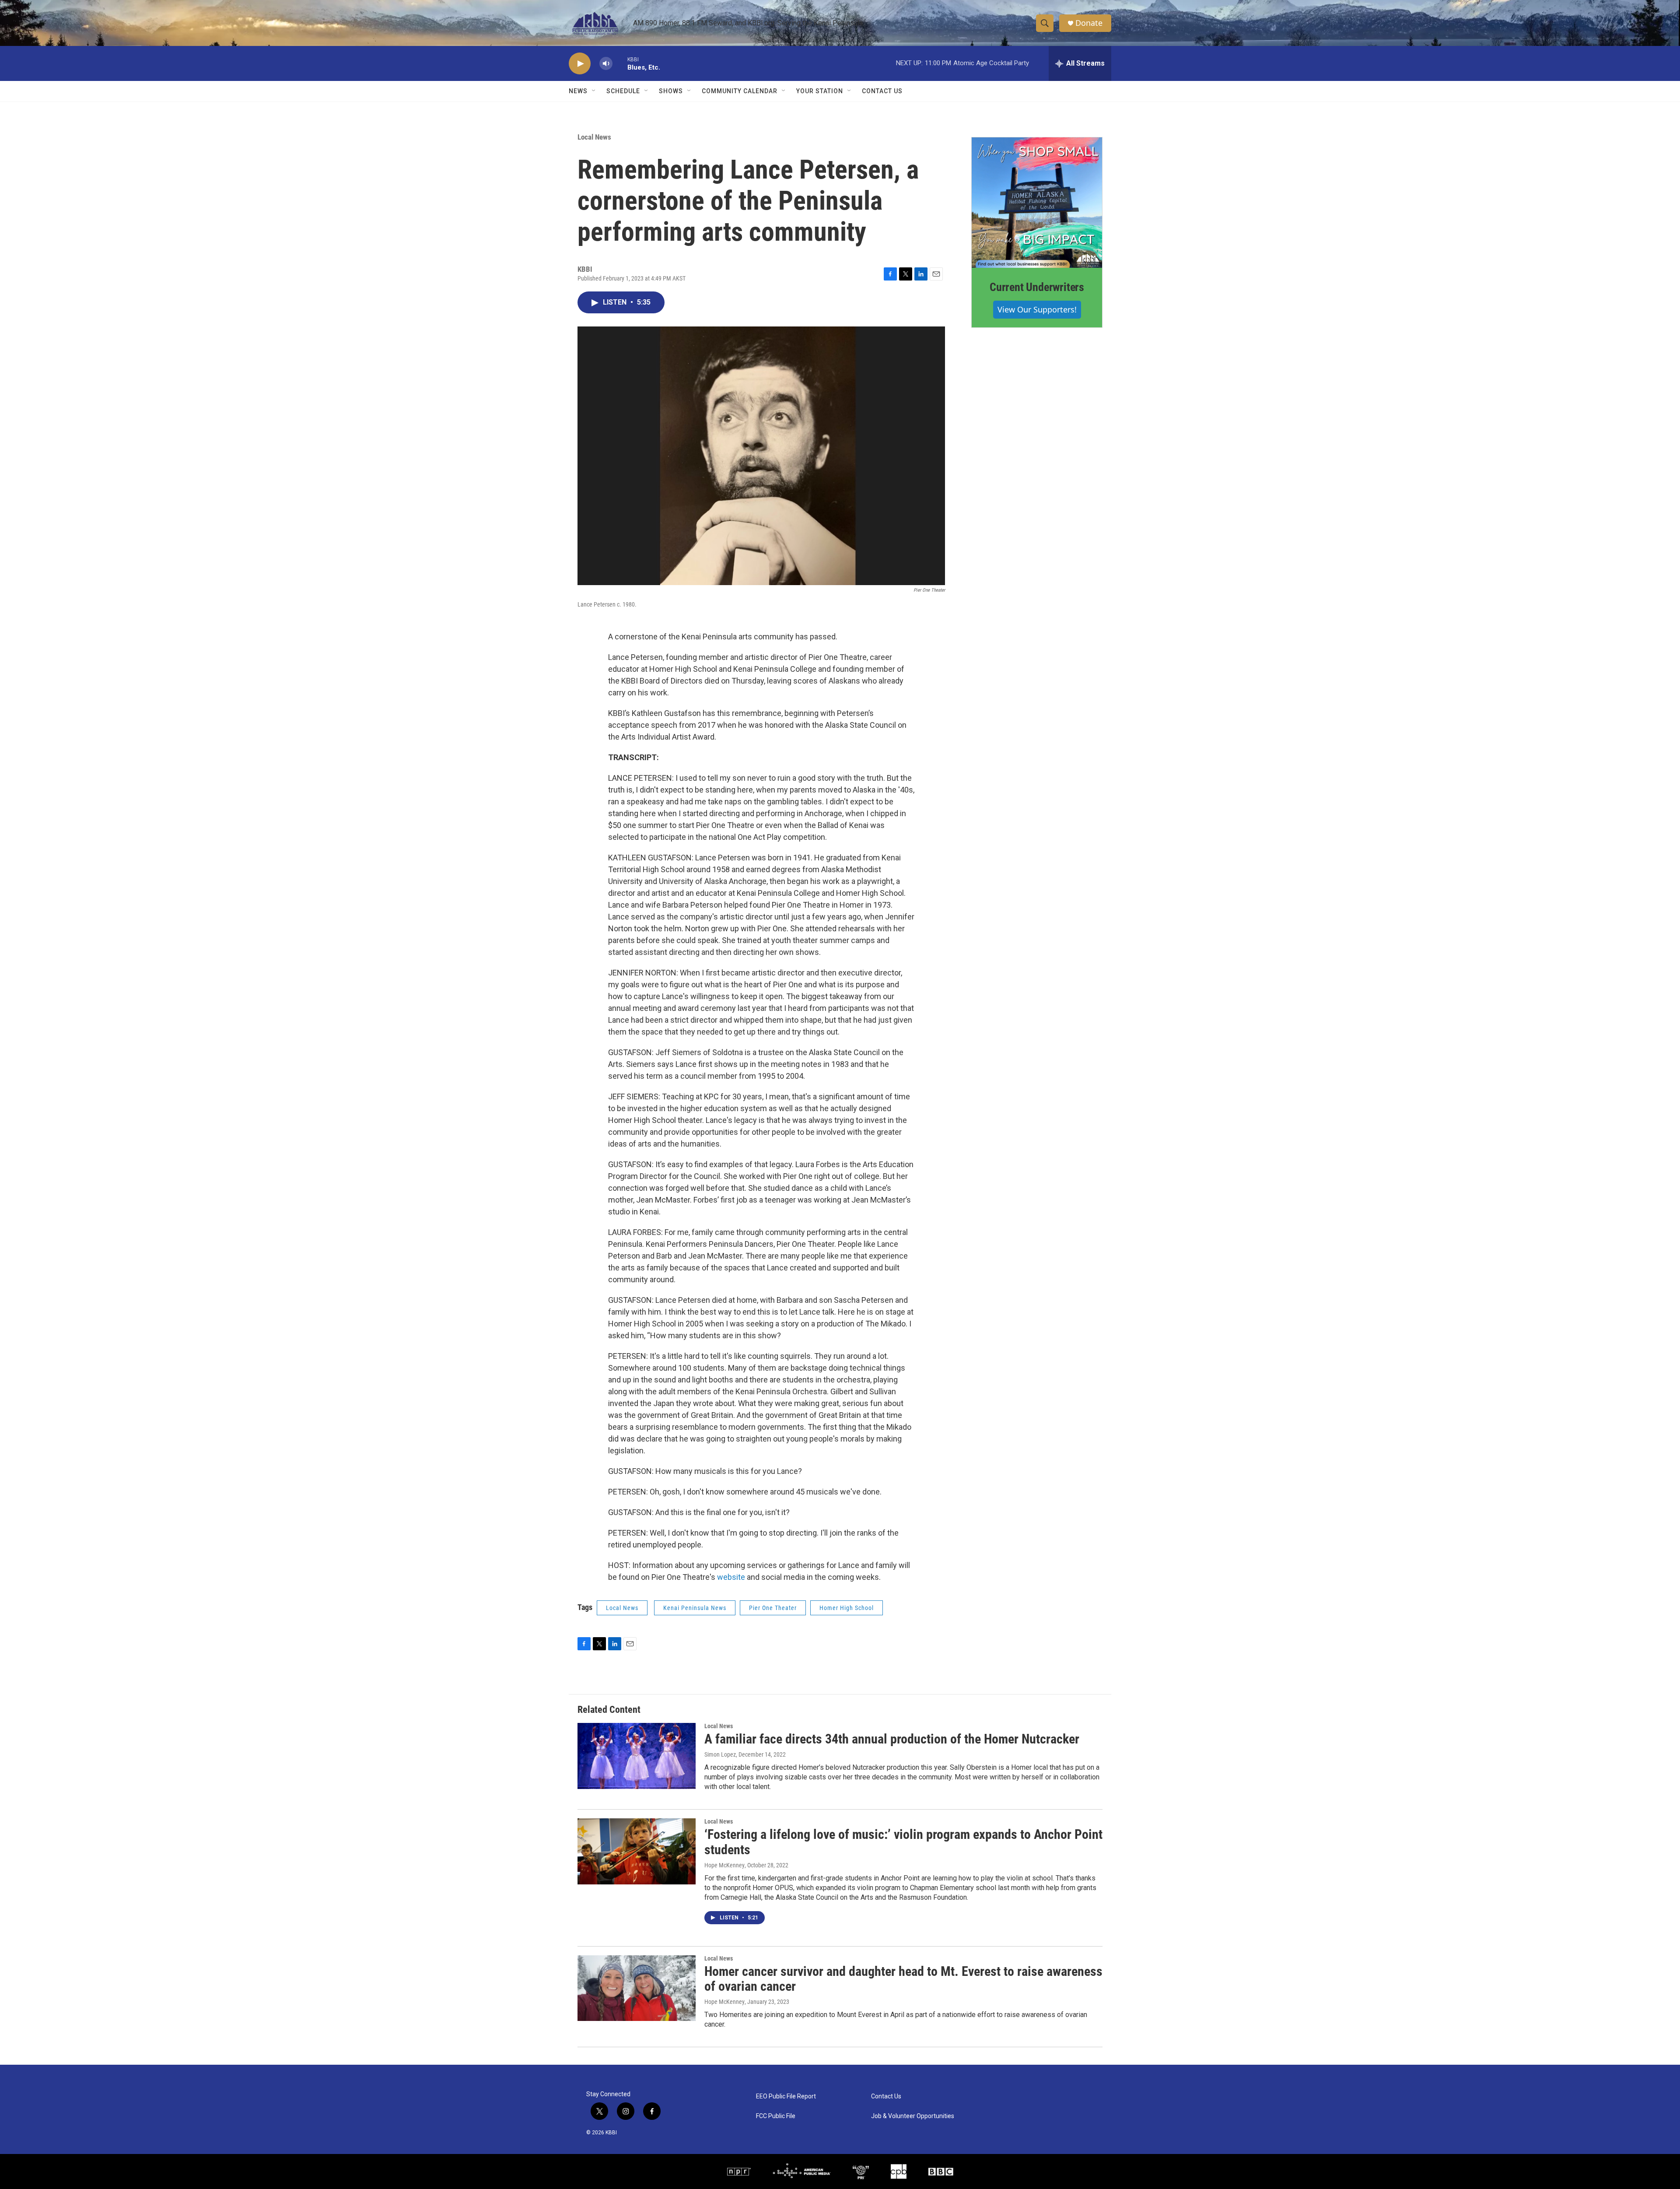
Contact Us (882, 91)
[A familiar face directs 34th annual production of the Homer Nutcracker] (637, 1756)
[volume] (606, 64)
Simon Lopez (720, 1754)
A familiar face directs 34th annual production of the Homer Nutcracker (892, 1739)
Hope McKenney (724, 1865)
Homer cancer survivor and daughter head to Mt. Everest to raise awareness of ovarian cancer (903, 1979)
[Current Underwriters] (1037, 203)
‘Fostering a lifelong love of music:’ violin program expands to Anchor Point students (903, 1842)
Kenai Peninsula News (695, 1608)
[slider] (620, 63)
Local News (594, 137)
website (731, 1577)
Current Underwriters (1037, 287)
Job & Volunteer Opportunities (913, 2116)
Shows (671, 91)
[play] (580, 64)
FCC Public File (776, 2116)
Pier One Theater (773, 1608)
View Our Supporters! (1037, 309)
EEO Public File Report (786, 2096)
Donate (1089, 23)
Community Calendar (740, 91)
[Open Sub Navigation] (594, 91)
